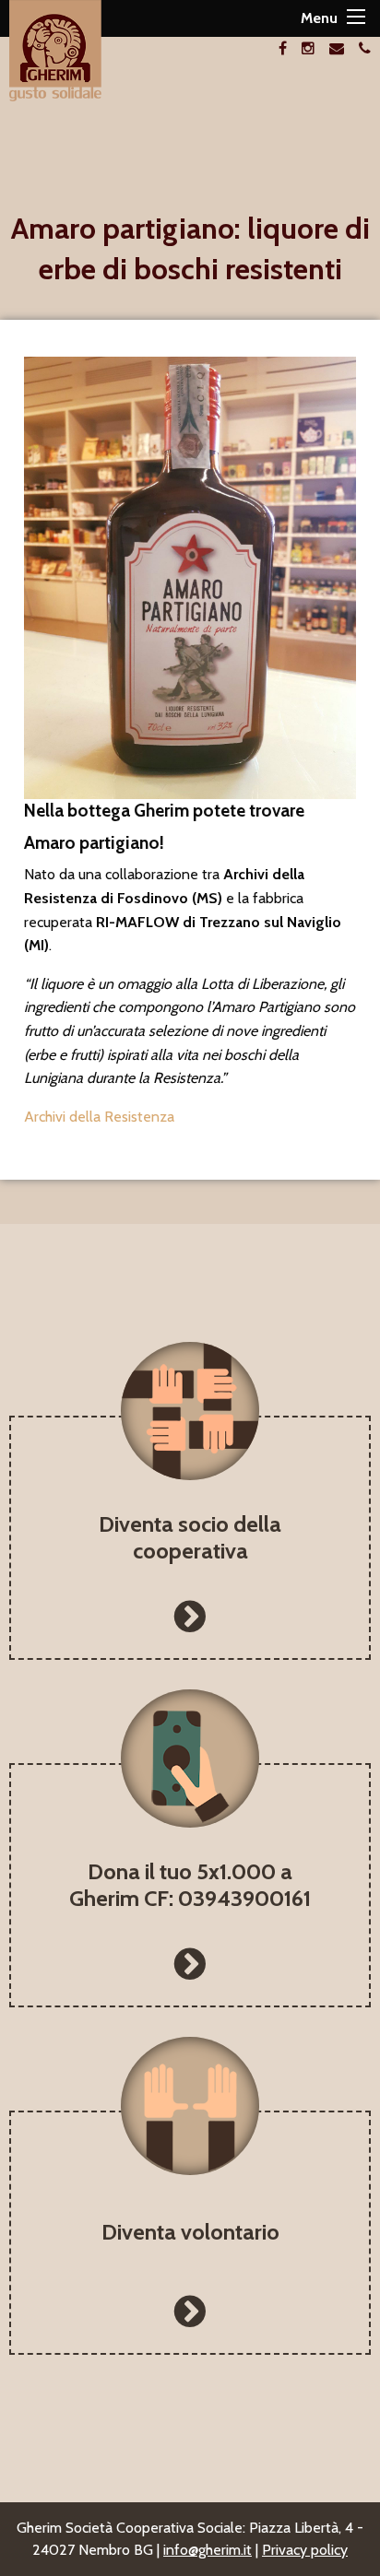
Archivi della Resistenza (101, 1117)
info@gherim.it (208, 2550)
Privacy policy (305, 2550)
